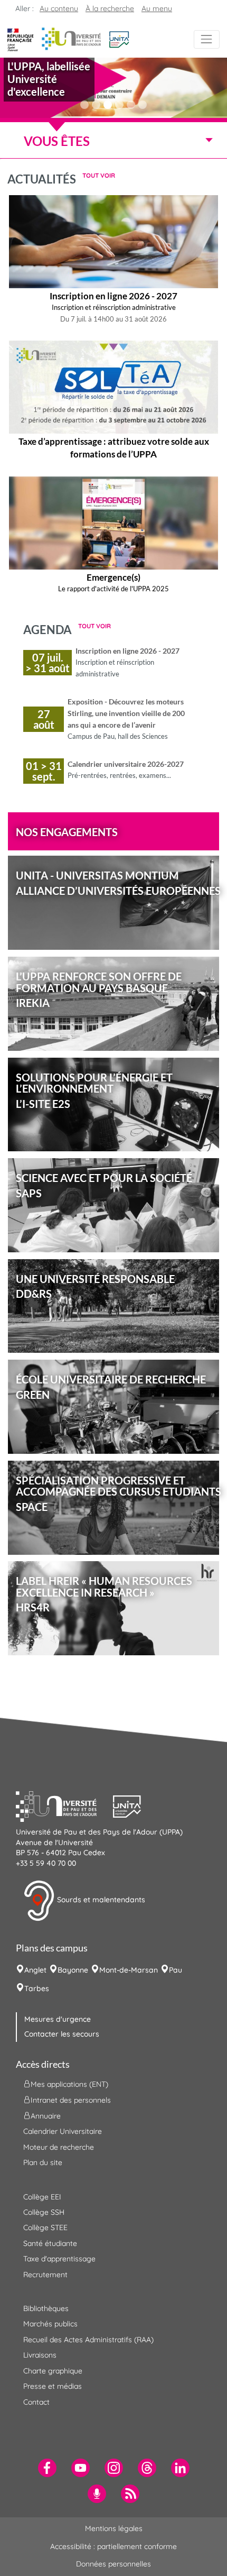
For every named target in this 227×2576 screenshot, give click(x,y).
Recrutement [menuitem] (45, 2275)
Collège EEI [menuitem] (42, 2197)
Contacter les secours (62, 2034)
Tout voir (99, 175)
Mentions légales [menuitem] (114, 2528)
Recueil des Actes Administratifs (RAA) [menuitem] (88, 2340)
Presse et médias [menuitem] (53, 2386)
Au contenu (59, 8)
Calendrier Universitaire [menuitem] (63, 2131)
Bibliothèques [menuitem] (46, 2308)
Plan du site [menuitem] (43, 2162)
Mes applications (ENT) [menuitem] (69, 2084)
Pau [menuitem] (176, 1970)
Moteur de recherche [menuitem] (59, 2147)
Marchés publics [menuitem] (50, 2324)
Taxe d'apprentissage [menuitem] (59, 2259)
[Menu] (207, 39)
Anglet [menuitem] (35, 1970)
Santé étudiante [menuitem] (50, 2243)
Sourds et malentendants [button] (100, 1900)
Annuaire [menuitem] (46, 2116)
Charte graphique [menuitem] (53, 2371)
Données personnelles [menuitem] (113, 2564)
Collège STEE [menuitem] (45, 2227)
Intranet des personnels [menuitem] (71, 2100)
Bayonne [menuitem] (73, 1970)
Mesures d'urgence (58, 2019)
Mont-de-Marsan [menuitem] (129, 1970)
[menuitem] (47, 2468)
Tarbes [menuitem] (37, 1988)
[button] (119, 39)
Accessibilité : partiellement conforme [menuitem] (113, 2546)
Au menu (157, 8)
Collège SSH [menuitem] (44, 2212)
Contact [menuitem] (36, 2402)
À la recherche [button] (110, 8)
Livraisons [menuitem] (40, 2355)
